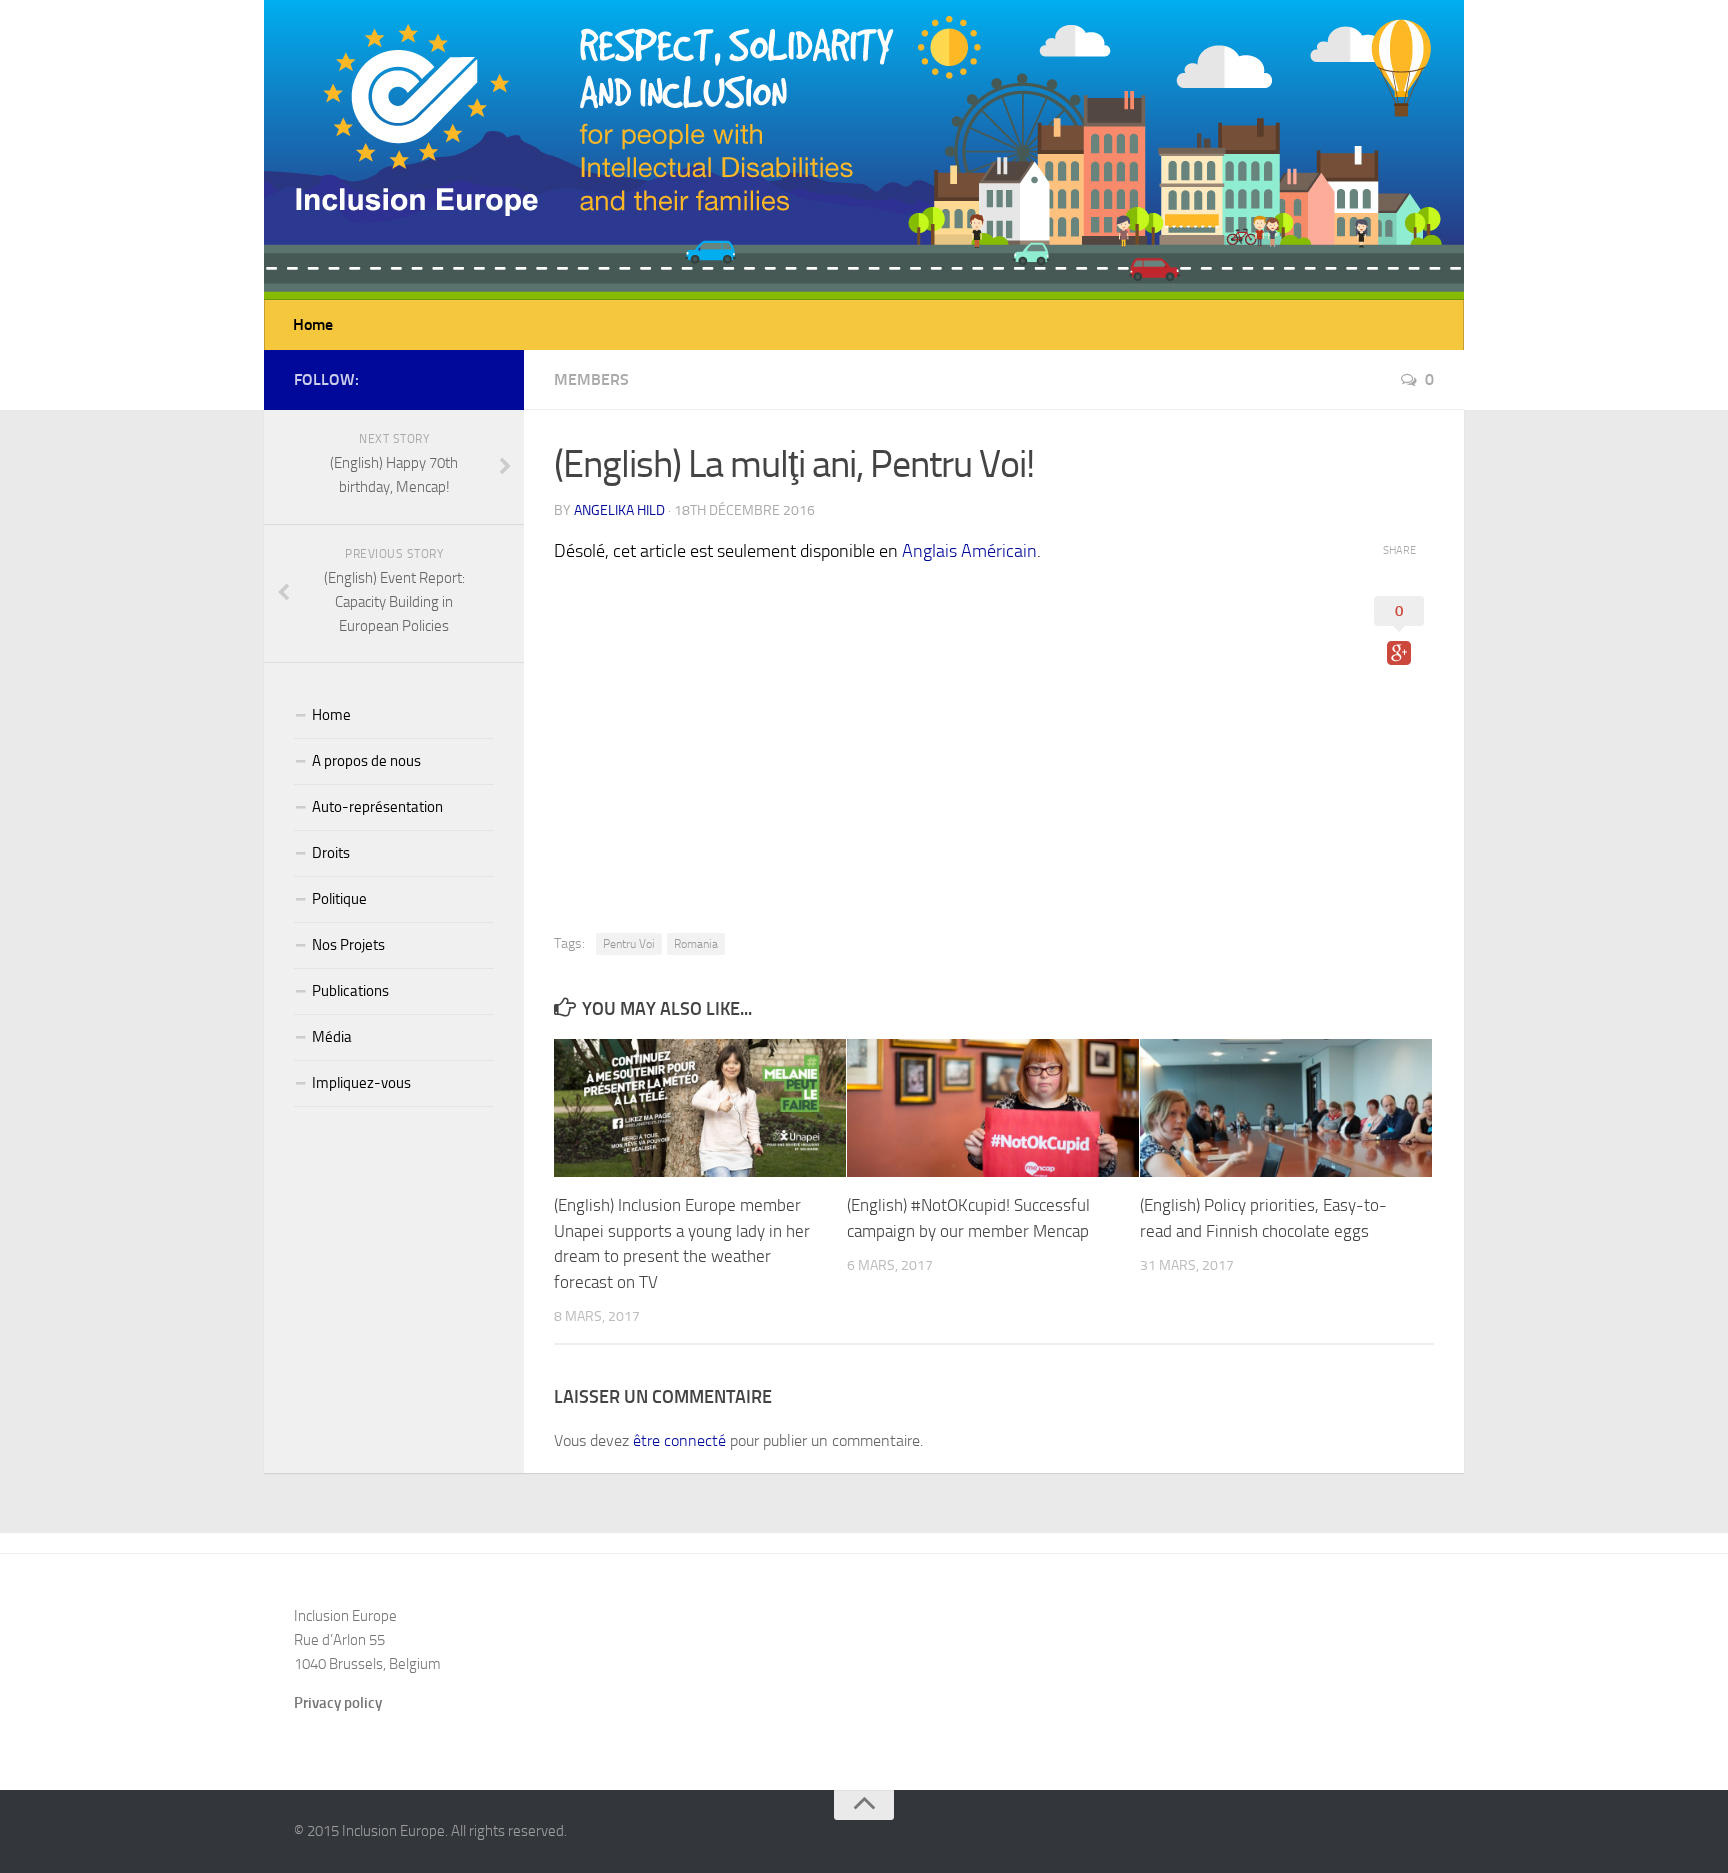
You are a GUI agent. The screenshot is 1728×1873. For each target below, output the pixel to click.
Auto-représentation (377, 807)
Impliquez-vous (361, 1083)
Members (591, 379)
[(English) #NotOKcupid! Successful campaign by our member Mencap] (993, 1108)
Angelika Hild (619, 510)
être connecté (679, 1440)
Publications (350, 991)
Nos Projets (348, 945)
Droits (331, 853)
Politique (339, 899)
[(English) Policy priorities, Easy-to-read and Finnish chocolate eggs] (1286, 1108)
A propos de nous (366, 761)
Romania (696, 944)
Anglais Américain (969, 551)
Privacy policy (338, 1703)
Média (332, 1037)
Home (313, 324)
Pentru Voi (629, 944)
